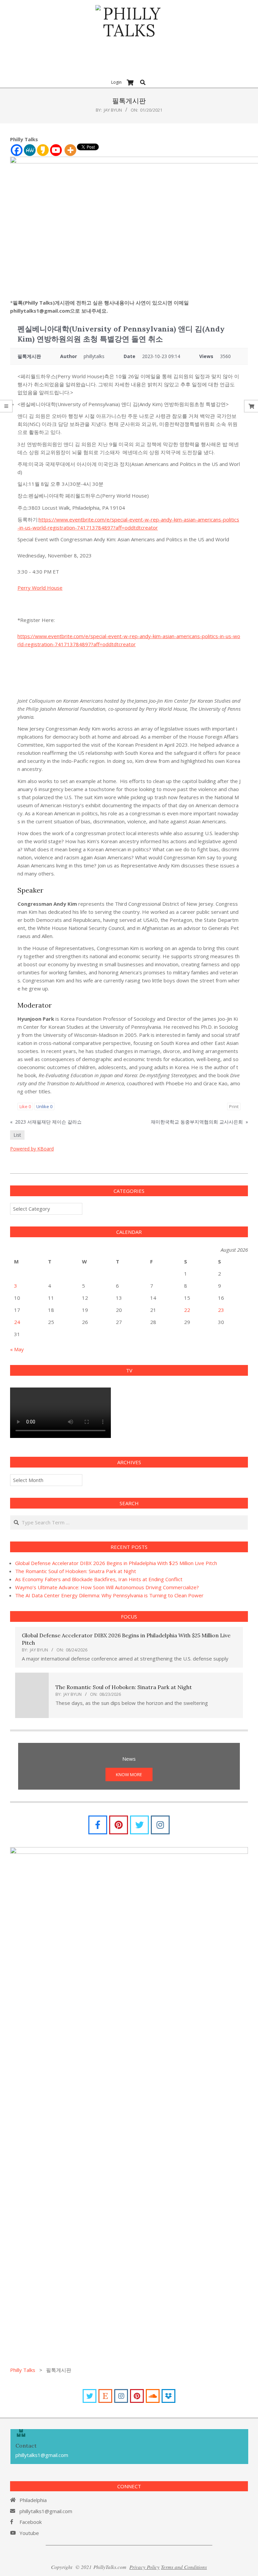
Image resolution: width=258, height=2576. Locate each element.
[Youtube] (56, 150)
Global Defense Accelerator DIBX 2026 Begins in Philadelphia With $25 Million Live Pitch (116, 1563)
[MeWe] (30, 150)
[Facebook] (17, 150)
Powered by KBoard (32, 1149)
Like (25, 1106)
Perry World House (40, 588)
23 (221, 1310)
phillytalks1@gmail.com (46, 2511)
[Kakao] (43, 150)
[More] (70, 150)
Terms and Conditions (184, 2567)
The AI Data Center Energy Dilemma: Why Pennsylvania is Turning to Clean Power (109, 1595)
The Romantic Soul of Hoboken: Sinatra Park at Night (76, 1571)
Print (234, 1106)
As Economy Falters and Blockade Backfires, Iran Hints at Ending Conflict (99, 1579)
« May (17, 1349)
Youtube (29, 2533)
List (17, 1135)
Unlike (44, 1106)
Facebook (31, 2522)
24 (17, 1322)
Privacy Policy (144, 2567)
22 (187, 1310)
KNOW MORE (129, 1774)
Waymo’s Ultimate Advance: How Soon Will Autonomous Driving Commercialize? (107, 1587)
